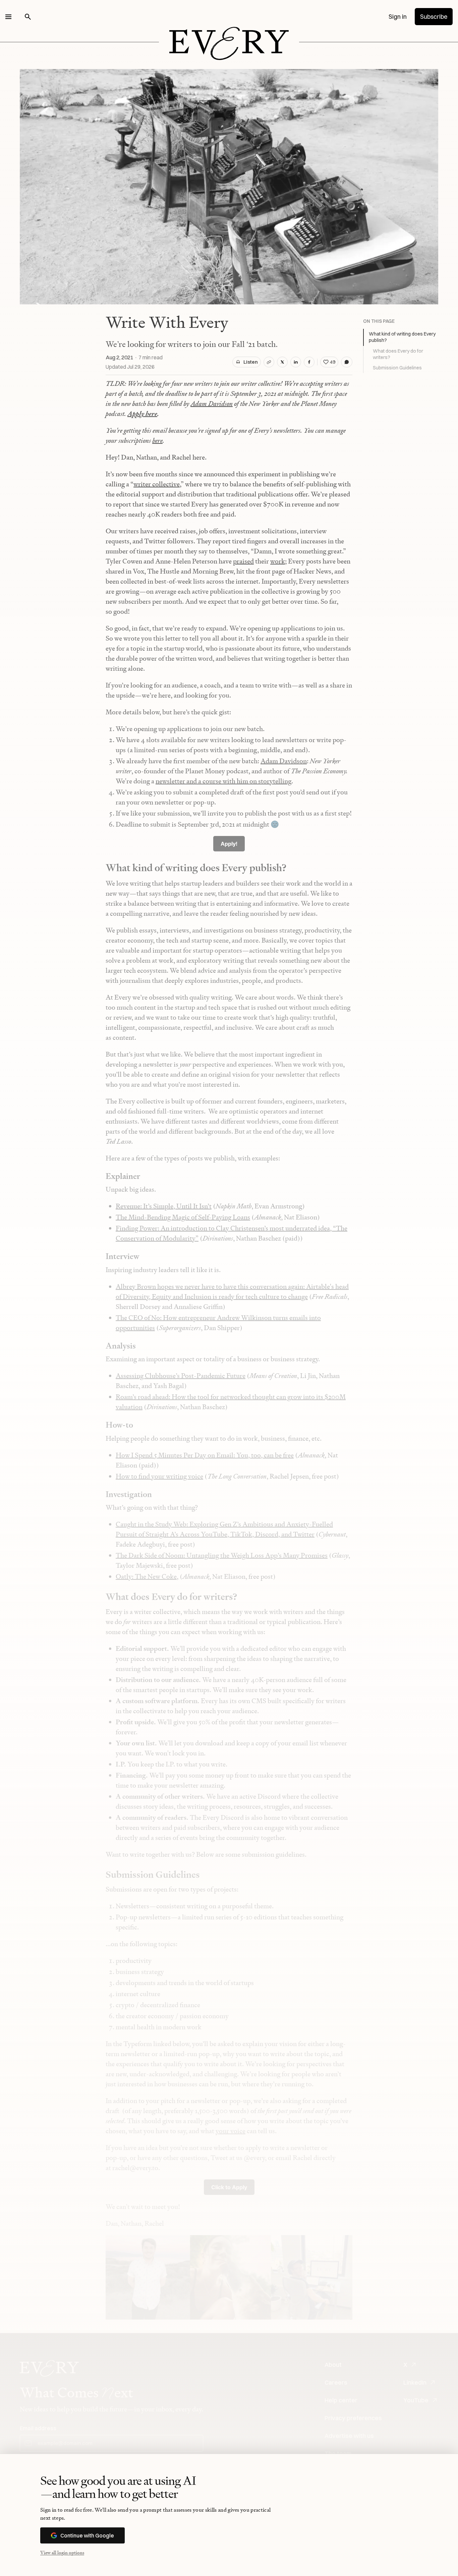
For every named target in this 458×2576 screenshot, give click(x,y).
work (278, 561)
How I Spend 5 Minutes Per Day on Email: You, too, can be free (205, 1455)
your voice (231, 2131)
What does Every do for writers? (398, 354)
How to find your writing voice (159, 1476)
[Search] (28, 17)
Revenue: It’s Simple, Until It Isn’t (164, 1206)
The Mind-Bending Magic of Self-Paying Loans (183, 1217)
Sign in (398, 17)
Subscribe (434, 17)
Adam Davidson (284, 761)
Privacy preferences (353, 2418)
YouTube (416, 2400)
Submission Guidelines (397, 368)
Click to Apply (229, 2187)
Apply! (229, 844)
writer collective (157, 484)
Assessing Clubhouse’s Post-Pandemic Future (181, 1376)
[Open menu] (8, 17)
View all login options (62, 2552)
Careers (336, 2382)
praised (243, 561)
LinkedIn (415, 2382)
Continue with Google (87, 2535)
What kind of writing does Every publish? (402, 337)
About (333, 2365)
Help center (341, 2400)
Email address (38, 2428)
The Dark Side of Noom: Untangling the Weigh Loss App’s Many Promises (222, 1555)
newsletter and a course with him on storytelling (223, 781)
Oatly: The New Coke (146, 1576)
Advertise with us (349, 2436)
